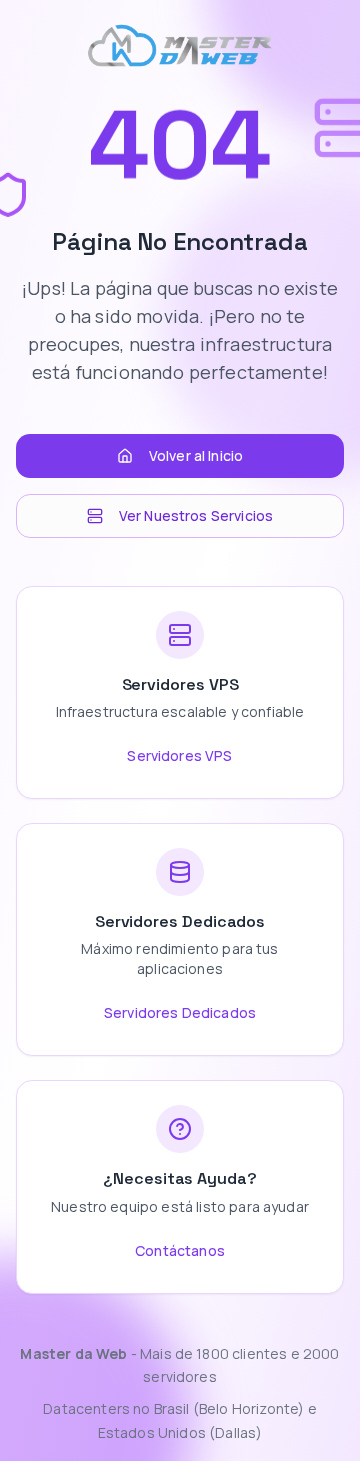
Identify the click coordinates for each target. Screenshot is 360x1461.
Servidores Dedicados (180, 1012)
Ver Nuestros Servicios (196, 515)
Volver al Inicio (196, 455)
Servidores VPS (179, 755)
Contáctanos (180, 1250)
